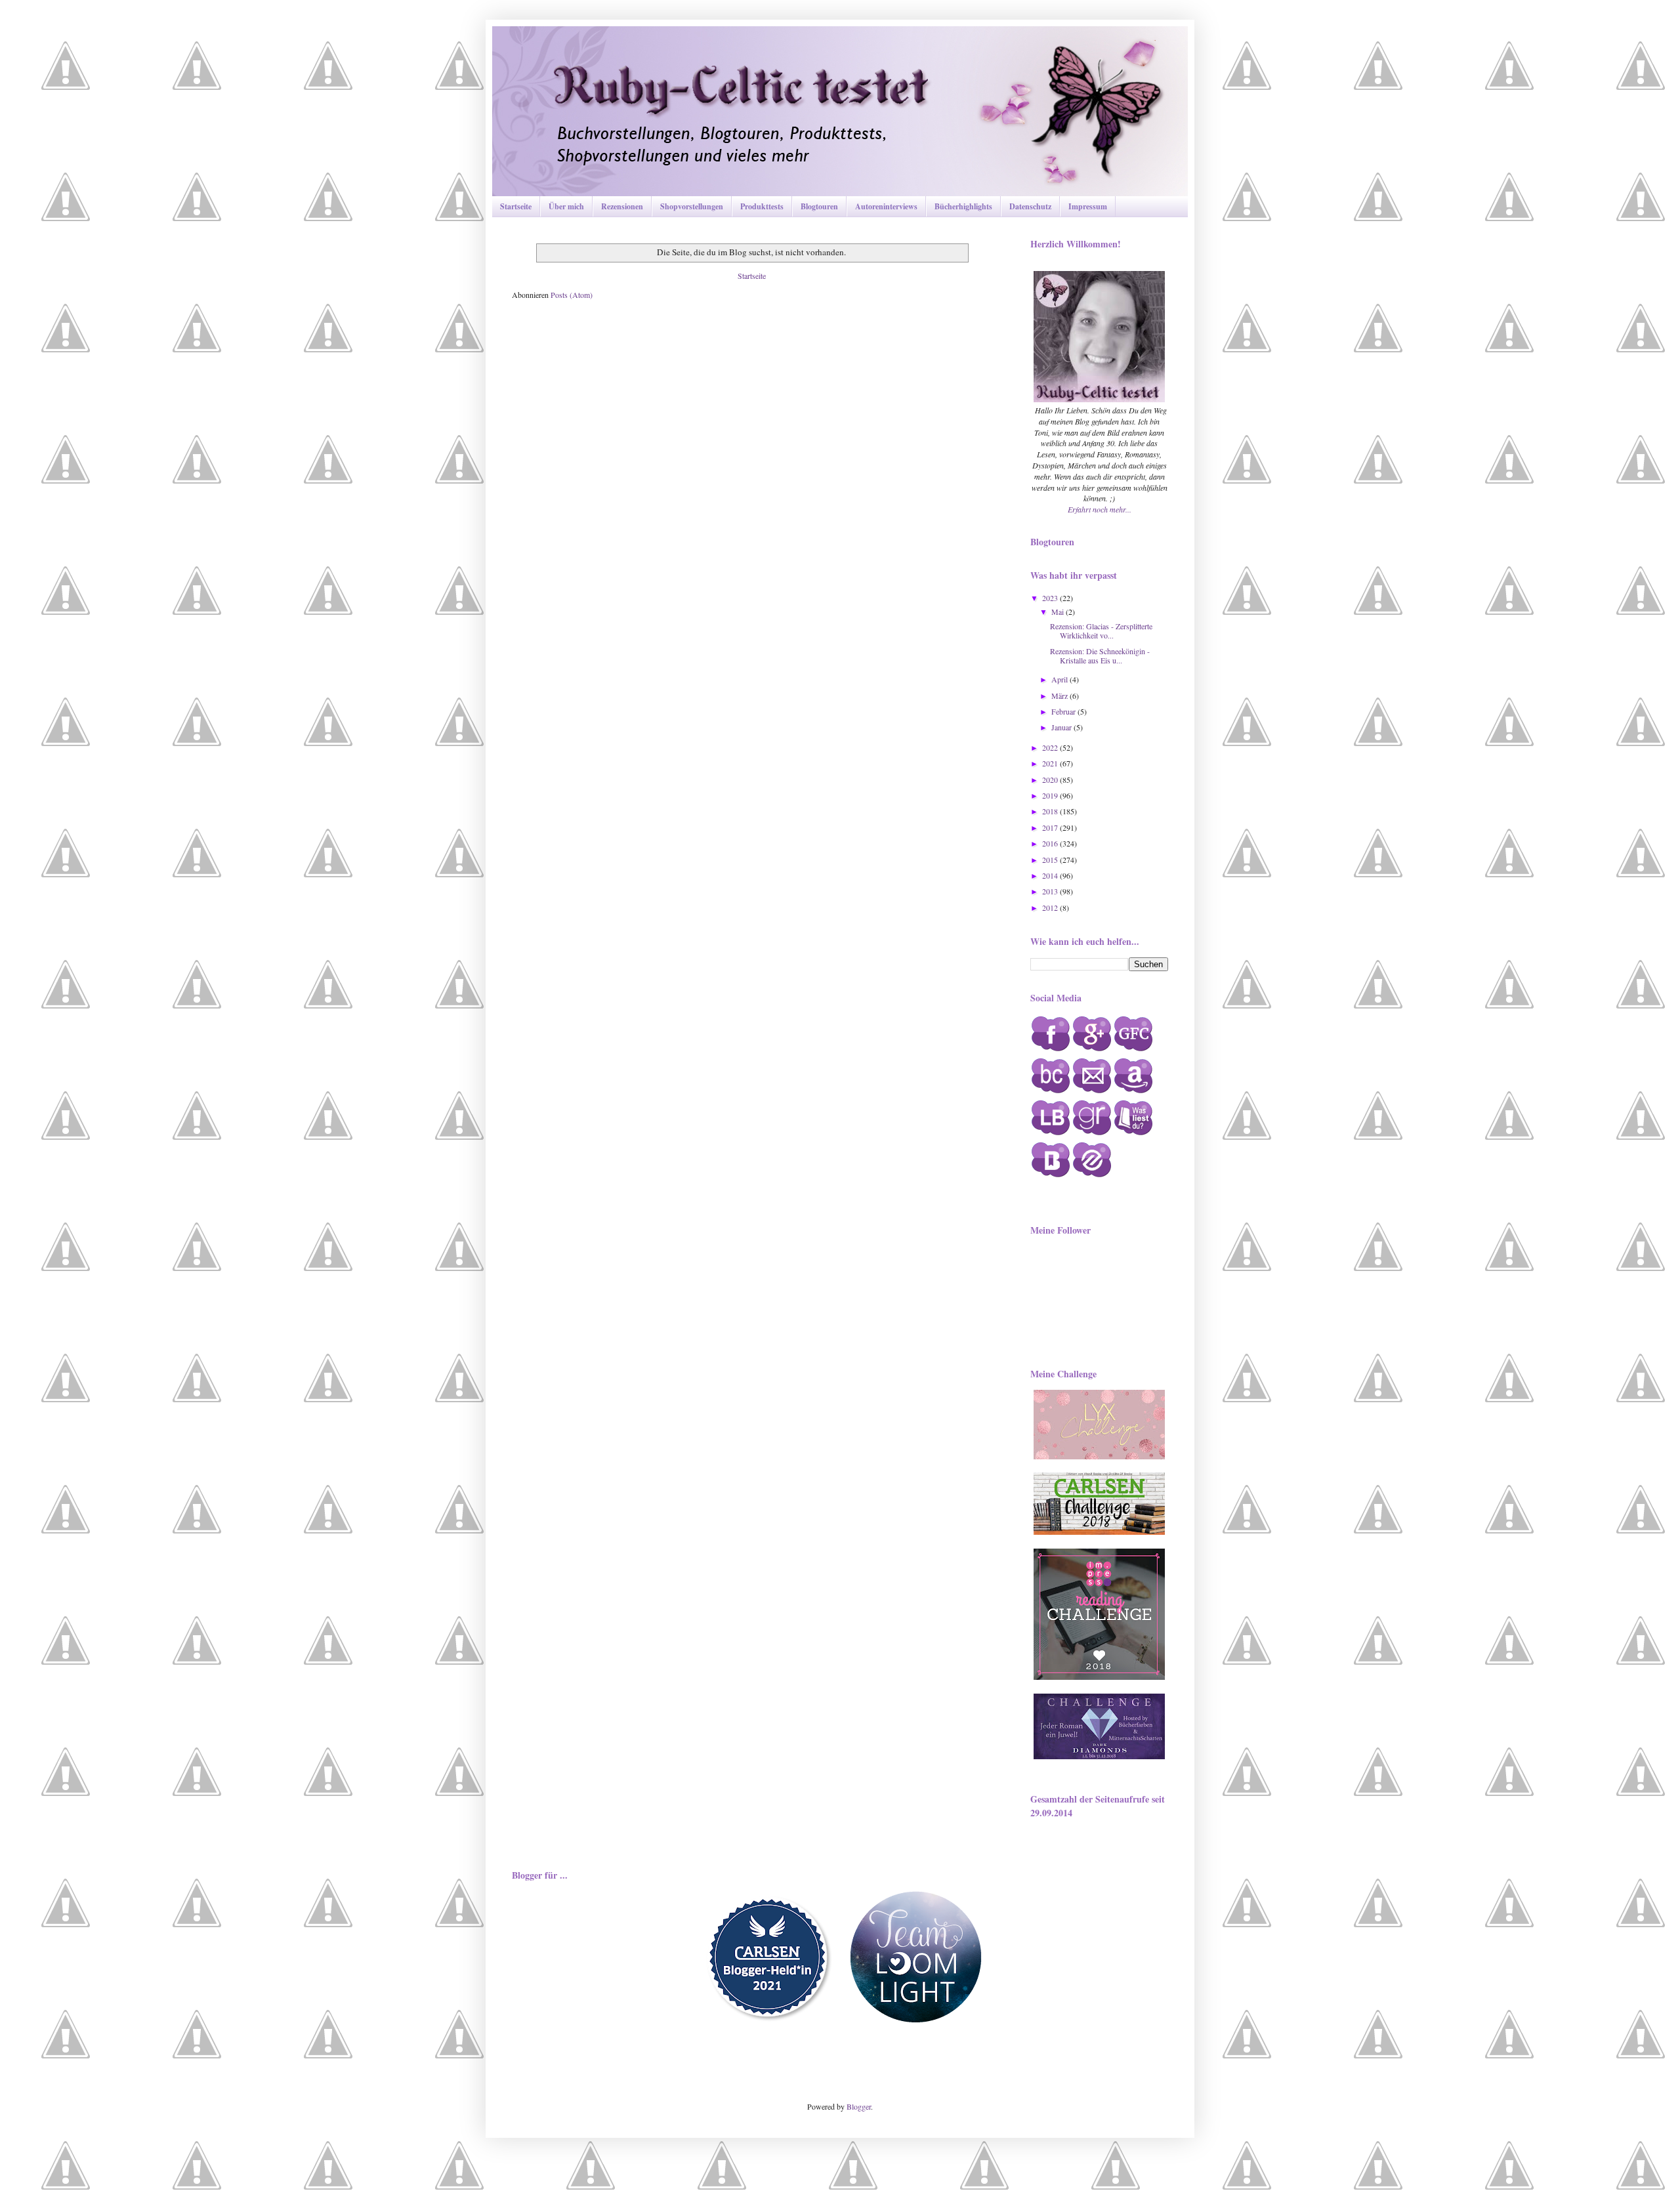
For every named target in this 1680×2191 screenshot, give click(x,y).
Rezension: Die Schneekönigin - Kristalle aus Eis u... (1100, 656)
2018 (1051, 811)
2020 (1051, 780)
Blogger (859, 2106)
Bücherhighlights (963, 206)
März (1060, 696)
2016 (1051, 843)
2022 (1051, 747)
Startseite (516, 206)
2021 (1051, 763)
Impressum (1088, 206)
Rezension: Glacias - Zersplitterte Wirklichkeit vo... (1101, 631)
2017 (1051, 827)
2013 (1051, 891)
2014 (1051, 875)
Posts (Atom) (572, 295)
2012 (1051, 908)
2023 (1051, 598)
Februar (1064, 711)
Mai (1059, 612)
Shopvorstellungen (692, 206)
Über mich (566, 206)
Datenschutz (1030, 206)
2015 (1051, 860)
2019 (1051, 795)
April (1060, 679)
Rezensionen (622, 206)
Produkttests (762, 206)
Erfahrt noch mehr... (1100, 509)
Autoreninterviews (886, 206)
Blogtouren (819, 206)
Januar (1062, 727)
